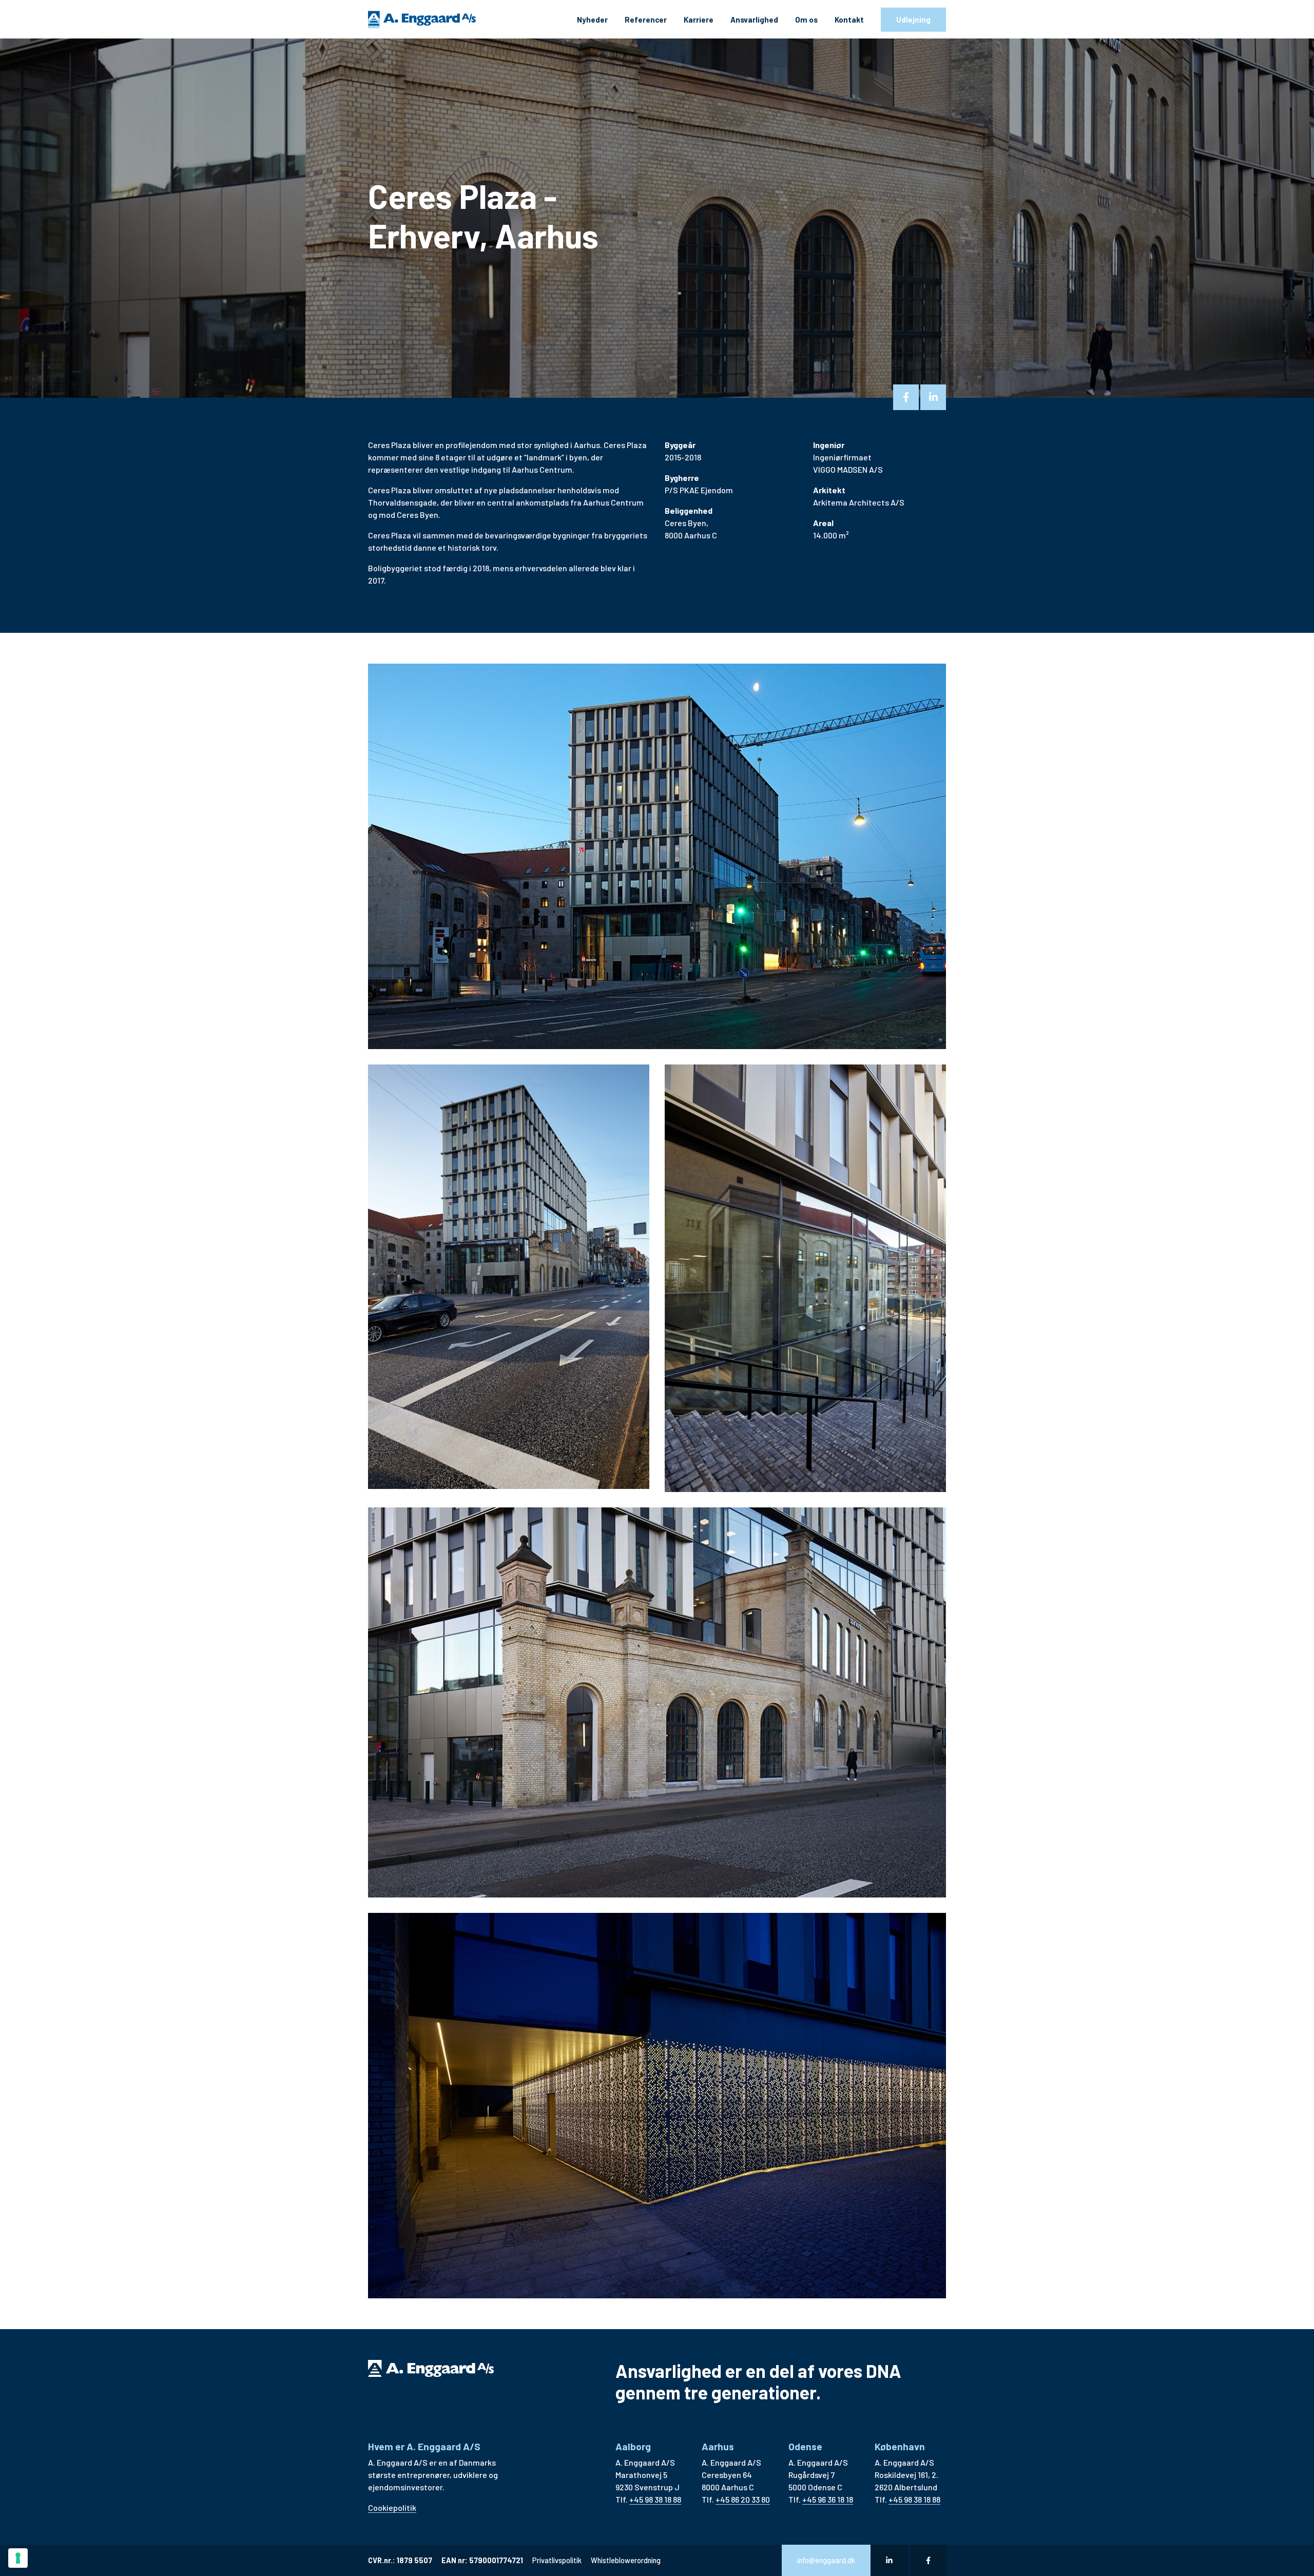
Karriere (699, 20)
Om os (806, 20)
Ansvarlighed (754, 20)
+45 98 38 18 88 (655, 2499)
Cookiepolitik (392, 2507)
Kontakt (849, 20)
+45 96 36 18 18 (828, 2499)
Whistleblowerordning (626, 2560)
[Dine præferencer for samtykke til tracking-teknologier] (18, 2558)
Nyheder (592, 20)
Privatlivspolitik (557, 2560)
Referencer (646, 20)
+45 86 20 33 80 (743, 2499)
